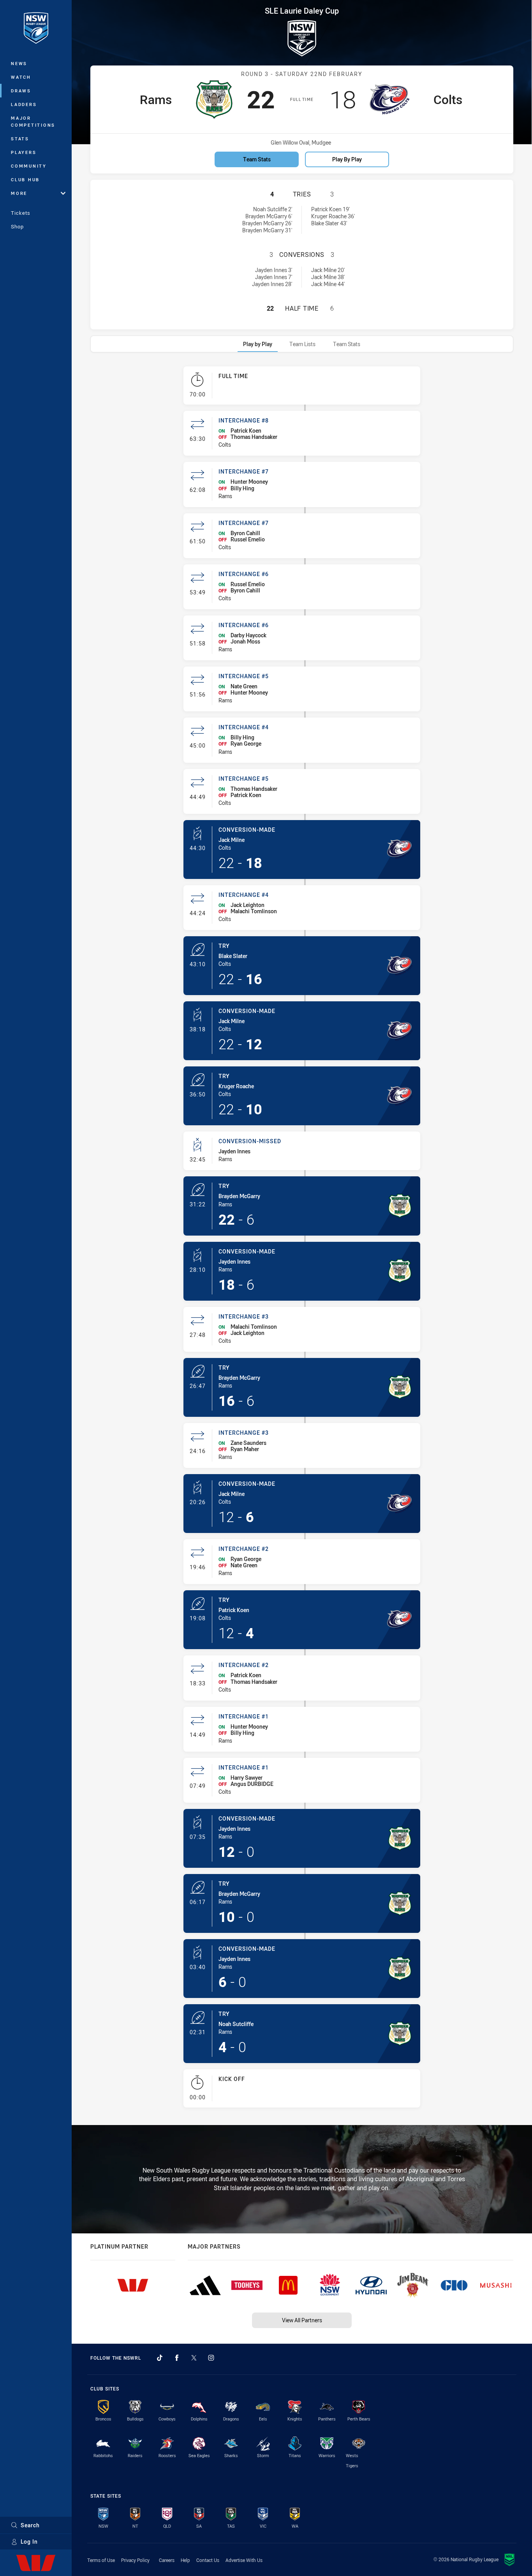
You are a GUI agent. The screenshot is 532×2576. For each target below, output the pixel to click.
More (19, 193)
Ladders (24, 104)
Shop (17, 226)
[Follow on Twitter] (194, 2358)
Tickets (21, 213)
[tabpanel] (302, 1240)
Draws (21, 91)
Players (24, 152)
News (19, 63)
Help (185, 2560)
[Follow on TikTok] (160, 2358)
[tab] (258, 344)
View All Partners (302, 2320)
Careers (167, 2560)
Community (29, 166)
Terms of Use (101, 2560)
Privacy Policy (135, 2560)
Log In (29, 2542)
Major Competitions (33, 121)
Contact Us (208, 2560)
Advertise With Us (244, 2560)
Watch (21, 77)
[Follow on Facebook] (177, 2358)
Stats (20, 139)
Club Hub (25, 179)
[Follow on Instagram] (211, 2358)
